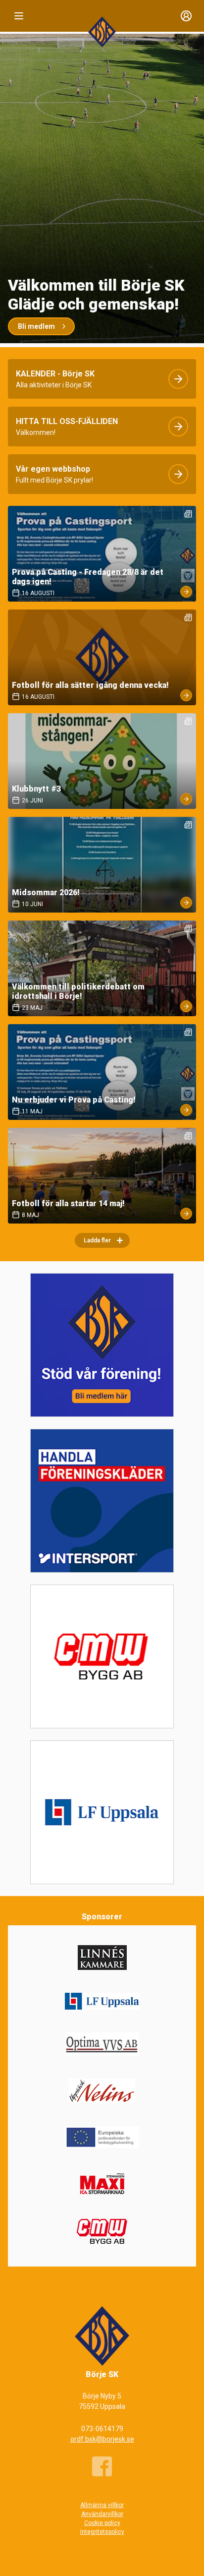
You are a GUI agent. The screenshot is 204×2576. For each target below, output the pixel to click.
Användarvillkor (102, 2514)
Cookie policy (102, 2523)
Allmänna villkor (102, 2505)
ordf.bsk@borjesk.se (102, 2439)
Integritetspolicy (102, 2532)
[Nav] (19, 16)
